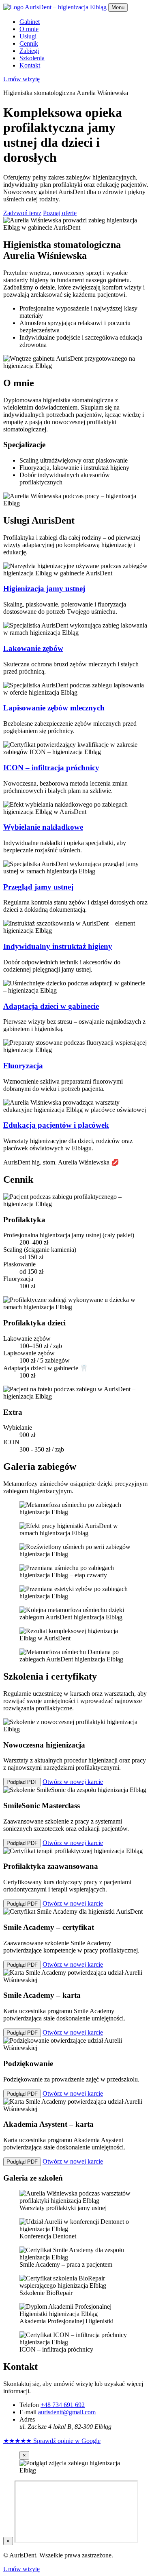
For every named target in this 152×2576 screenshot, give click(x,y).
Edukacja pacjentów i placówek (56, 1125)
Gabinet (30, 22)
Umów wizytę (21, 79)
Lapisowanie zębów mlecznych (54, 708)
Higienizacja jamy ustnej (44, 589)
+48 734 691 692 (63, 2405)
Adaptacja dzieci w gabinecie (51, 1006)
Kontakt (30, 65)
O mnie (29, 29)
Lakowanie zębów (33, 648)
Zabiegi (29, 51)
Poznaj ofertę (60, 213)
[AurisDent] (56, 7)
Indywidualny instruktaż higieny (58, 946)
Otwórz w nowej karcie (73, 1782)
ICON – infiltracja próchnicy (51, 768)
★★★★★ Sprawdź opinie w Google (52, 2441)
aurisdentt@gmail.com (67, 2412)
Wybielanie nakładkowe (43, 827)
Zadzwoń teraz (22, 213)
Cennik (29, 43)
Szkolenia (32, 58)
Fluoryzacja (23, 1066)
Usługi (28, 36)
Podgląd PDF (22, 1782)
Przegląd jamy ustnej (38, 887)
